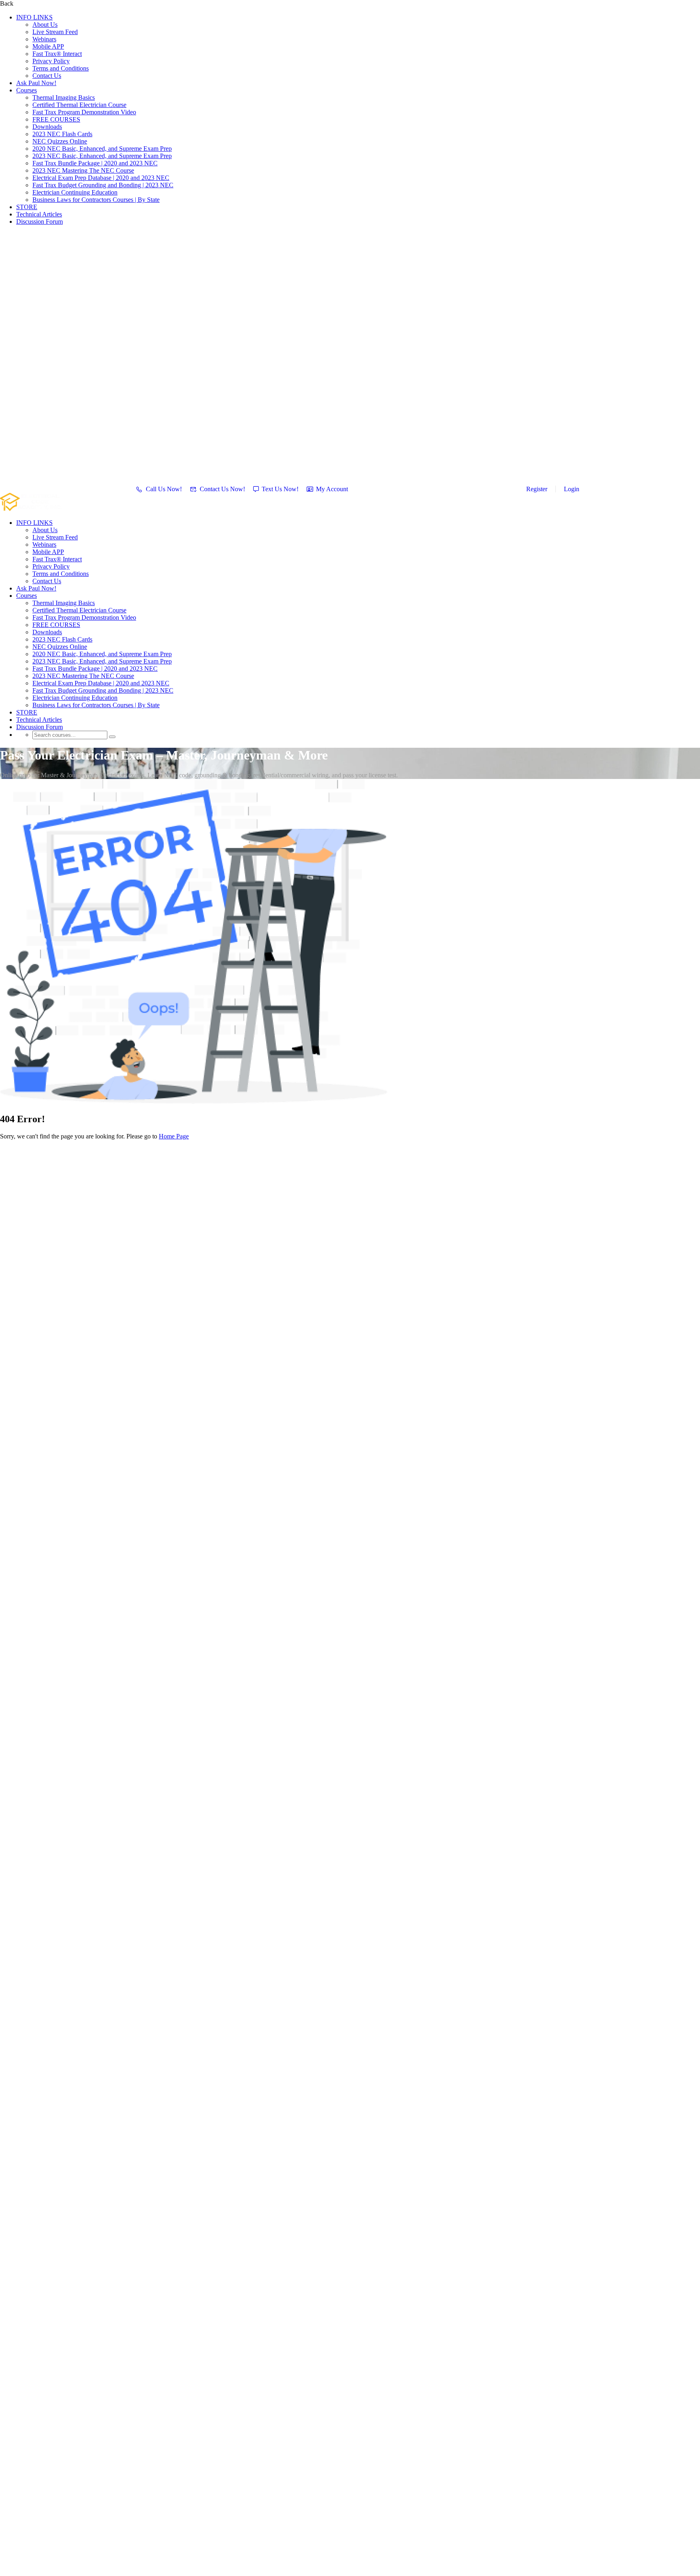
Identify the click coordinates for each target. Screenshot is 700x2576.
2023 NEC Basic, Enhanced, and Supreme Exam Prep (102, 156)
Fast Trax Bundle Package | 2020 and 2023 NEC (95, 163)
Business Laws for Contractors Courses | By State (96, 200)
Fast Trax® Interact (57, 54)
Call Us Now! (164, 489)
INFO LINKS (34, 17)
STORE (27, 207)
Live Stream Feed (55, 32)
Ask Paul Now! (36, 83)
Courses (27, 90)
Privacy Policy (51, 61)
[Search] (112, 737)
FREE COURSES (56, 119)
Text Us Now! (280, 489)
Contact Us (47, 76)
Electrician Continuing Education (75, 192)
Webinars (44, 39)
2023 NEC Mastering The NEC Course (83, 170)
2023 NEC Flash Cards (62, 134)
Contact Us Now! (222, 489)
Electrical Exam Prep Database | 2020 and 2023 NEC (101, 178)
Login (572, 489)
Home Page (174, 1136)
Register (537, 489)
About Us (45, 25)
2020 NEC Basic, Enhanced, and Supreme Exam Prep (102, 149)
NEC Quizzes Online (60, 141)
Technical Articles (39, 214)
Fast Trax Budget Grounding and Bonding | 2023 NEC (103, 185)
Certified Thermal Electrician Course (79, 105)
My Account (332, 489)
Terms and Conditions (61, 68)
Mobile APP (48, 46)
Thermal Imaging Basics (64, 97)
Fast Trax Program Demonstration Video (84, 112)
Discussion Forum (39, 221)
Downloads (47, 127)
